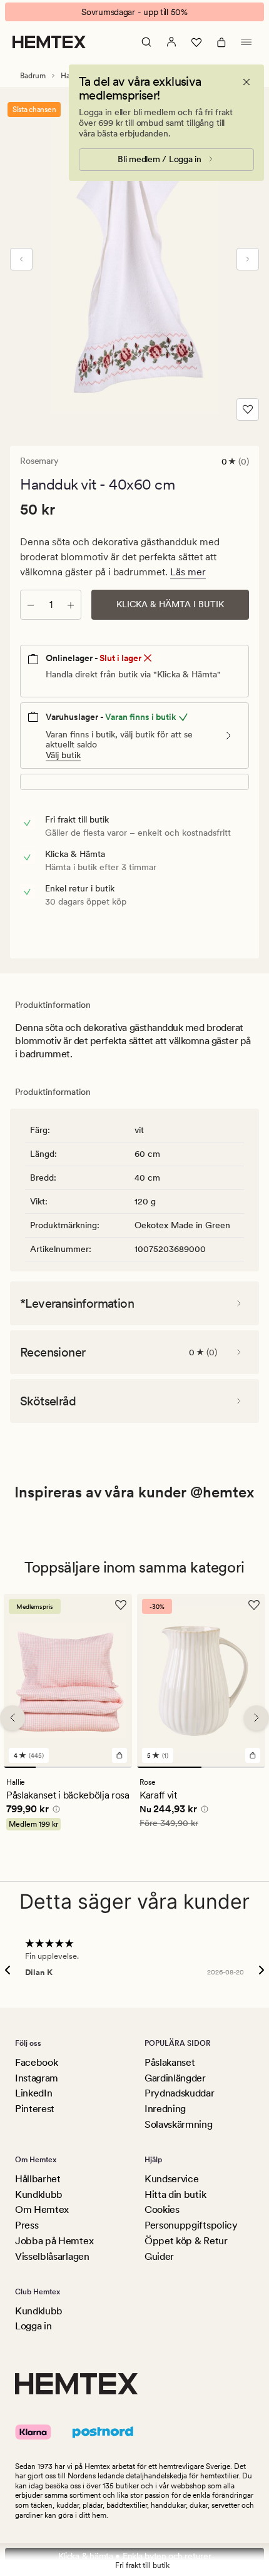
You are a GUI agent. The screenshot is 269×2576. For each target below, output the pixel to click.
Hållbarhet (38, 2179)
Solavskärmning (179, 2124)
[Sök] (146, 42)
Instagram (37, 2078)
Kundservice (171, 2179)
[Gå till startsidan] (49, 42)
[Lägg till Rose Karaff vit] (253, 1755)
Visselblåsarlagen (52, 2256)
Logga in (33, 2326)
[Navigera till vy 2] (52, 1767)
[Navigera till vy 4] (116, 1767)
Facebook (36, 2062)
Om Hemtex (42, 2209)
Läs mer (188, 572)
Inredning (165, 2109)
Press (27, 2225)
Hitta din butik (175, 2194)
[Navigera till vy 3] (84, 1767)
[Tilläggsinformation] (54, 1811)
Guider (159, 2256)
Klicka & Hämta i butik (170, 604)
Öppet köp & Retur (186, 2241)
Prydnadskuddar (180, 2093)
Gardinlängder (175, 2078)
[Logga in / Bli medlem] (171, 42)
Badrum (33, 76)
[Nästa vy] (248, 259)
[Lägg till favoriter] (248, 409)
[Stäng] (246, 82)
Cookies (162, 2209)
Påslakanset (170, 2062)
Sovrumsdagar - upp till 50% (134, 12)
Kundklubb (39, 2194)
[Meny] (246, 42)
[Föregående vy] (21, 259)
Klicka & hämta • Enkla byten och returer (135, 2556)
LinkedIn (33, 2093)
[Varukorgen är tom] (221, 42)
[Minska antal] (31, 605)
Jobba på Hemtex (54, 2241)
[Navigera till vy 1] (20, 1767)
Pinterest (35, 2109)
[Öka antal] (71, 605)
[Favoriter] (196, 42)
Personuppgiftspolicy (191, 2225)
